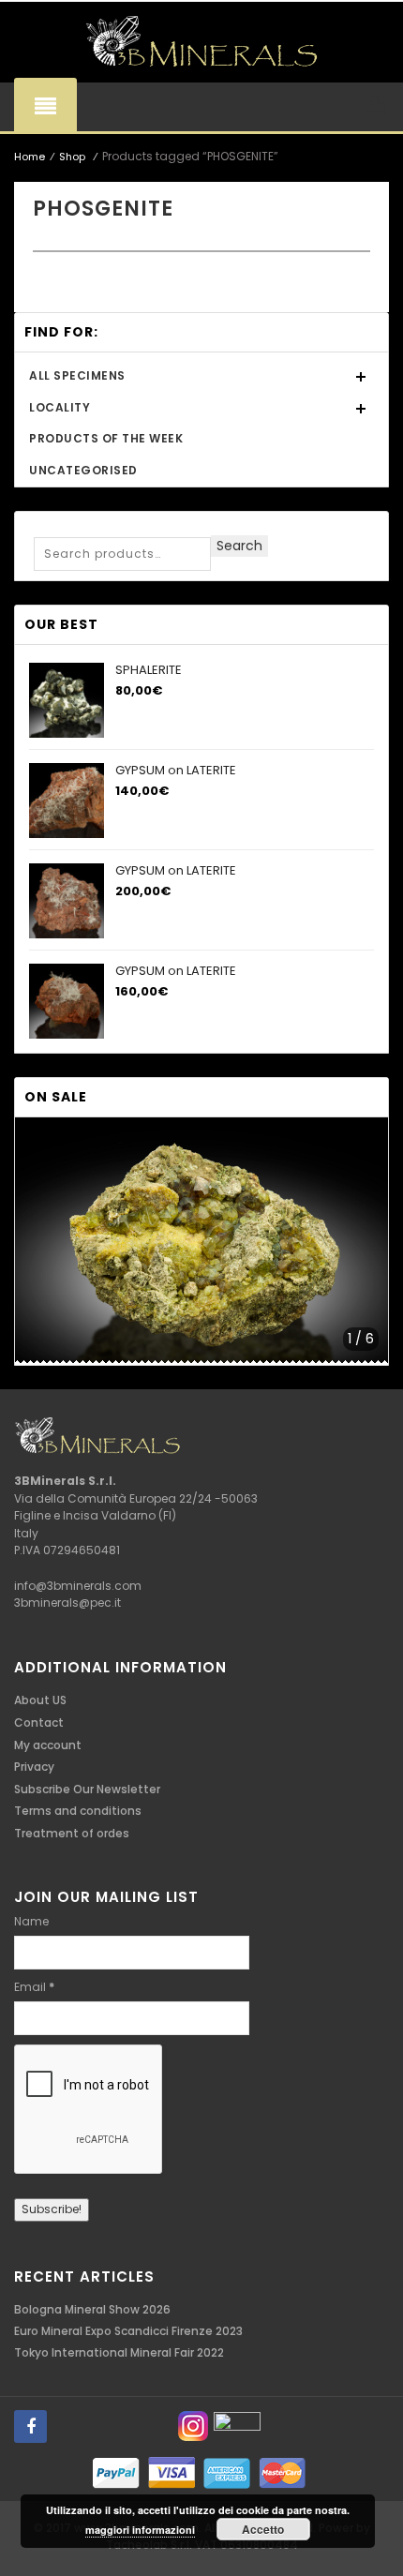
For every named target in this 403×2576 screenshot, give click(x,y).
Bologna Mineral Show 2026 (92, 2309)
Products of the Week (106, 438)
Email (34, 1987)
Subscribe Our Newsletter (87, 1789)
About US (40, 1700)
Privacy (34, 1767)
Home (30, 157)
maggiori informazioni (140, 2530)
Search (239, 546)
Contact (39, 1722)
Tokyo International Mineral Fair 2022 (119, 2352)
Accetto (263, 2529)
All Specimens (77, 375)
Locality (60, 407)
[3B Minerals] (201, 42)
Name (31, 1921)
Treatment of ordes (72, 1833)
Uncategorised (83, 470)
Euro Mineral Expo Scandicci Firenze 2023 (128, 2331)
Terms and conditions (78, 1811)
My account (48, 1745)
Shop (72, 157)
